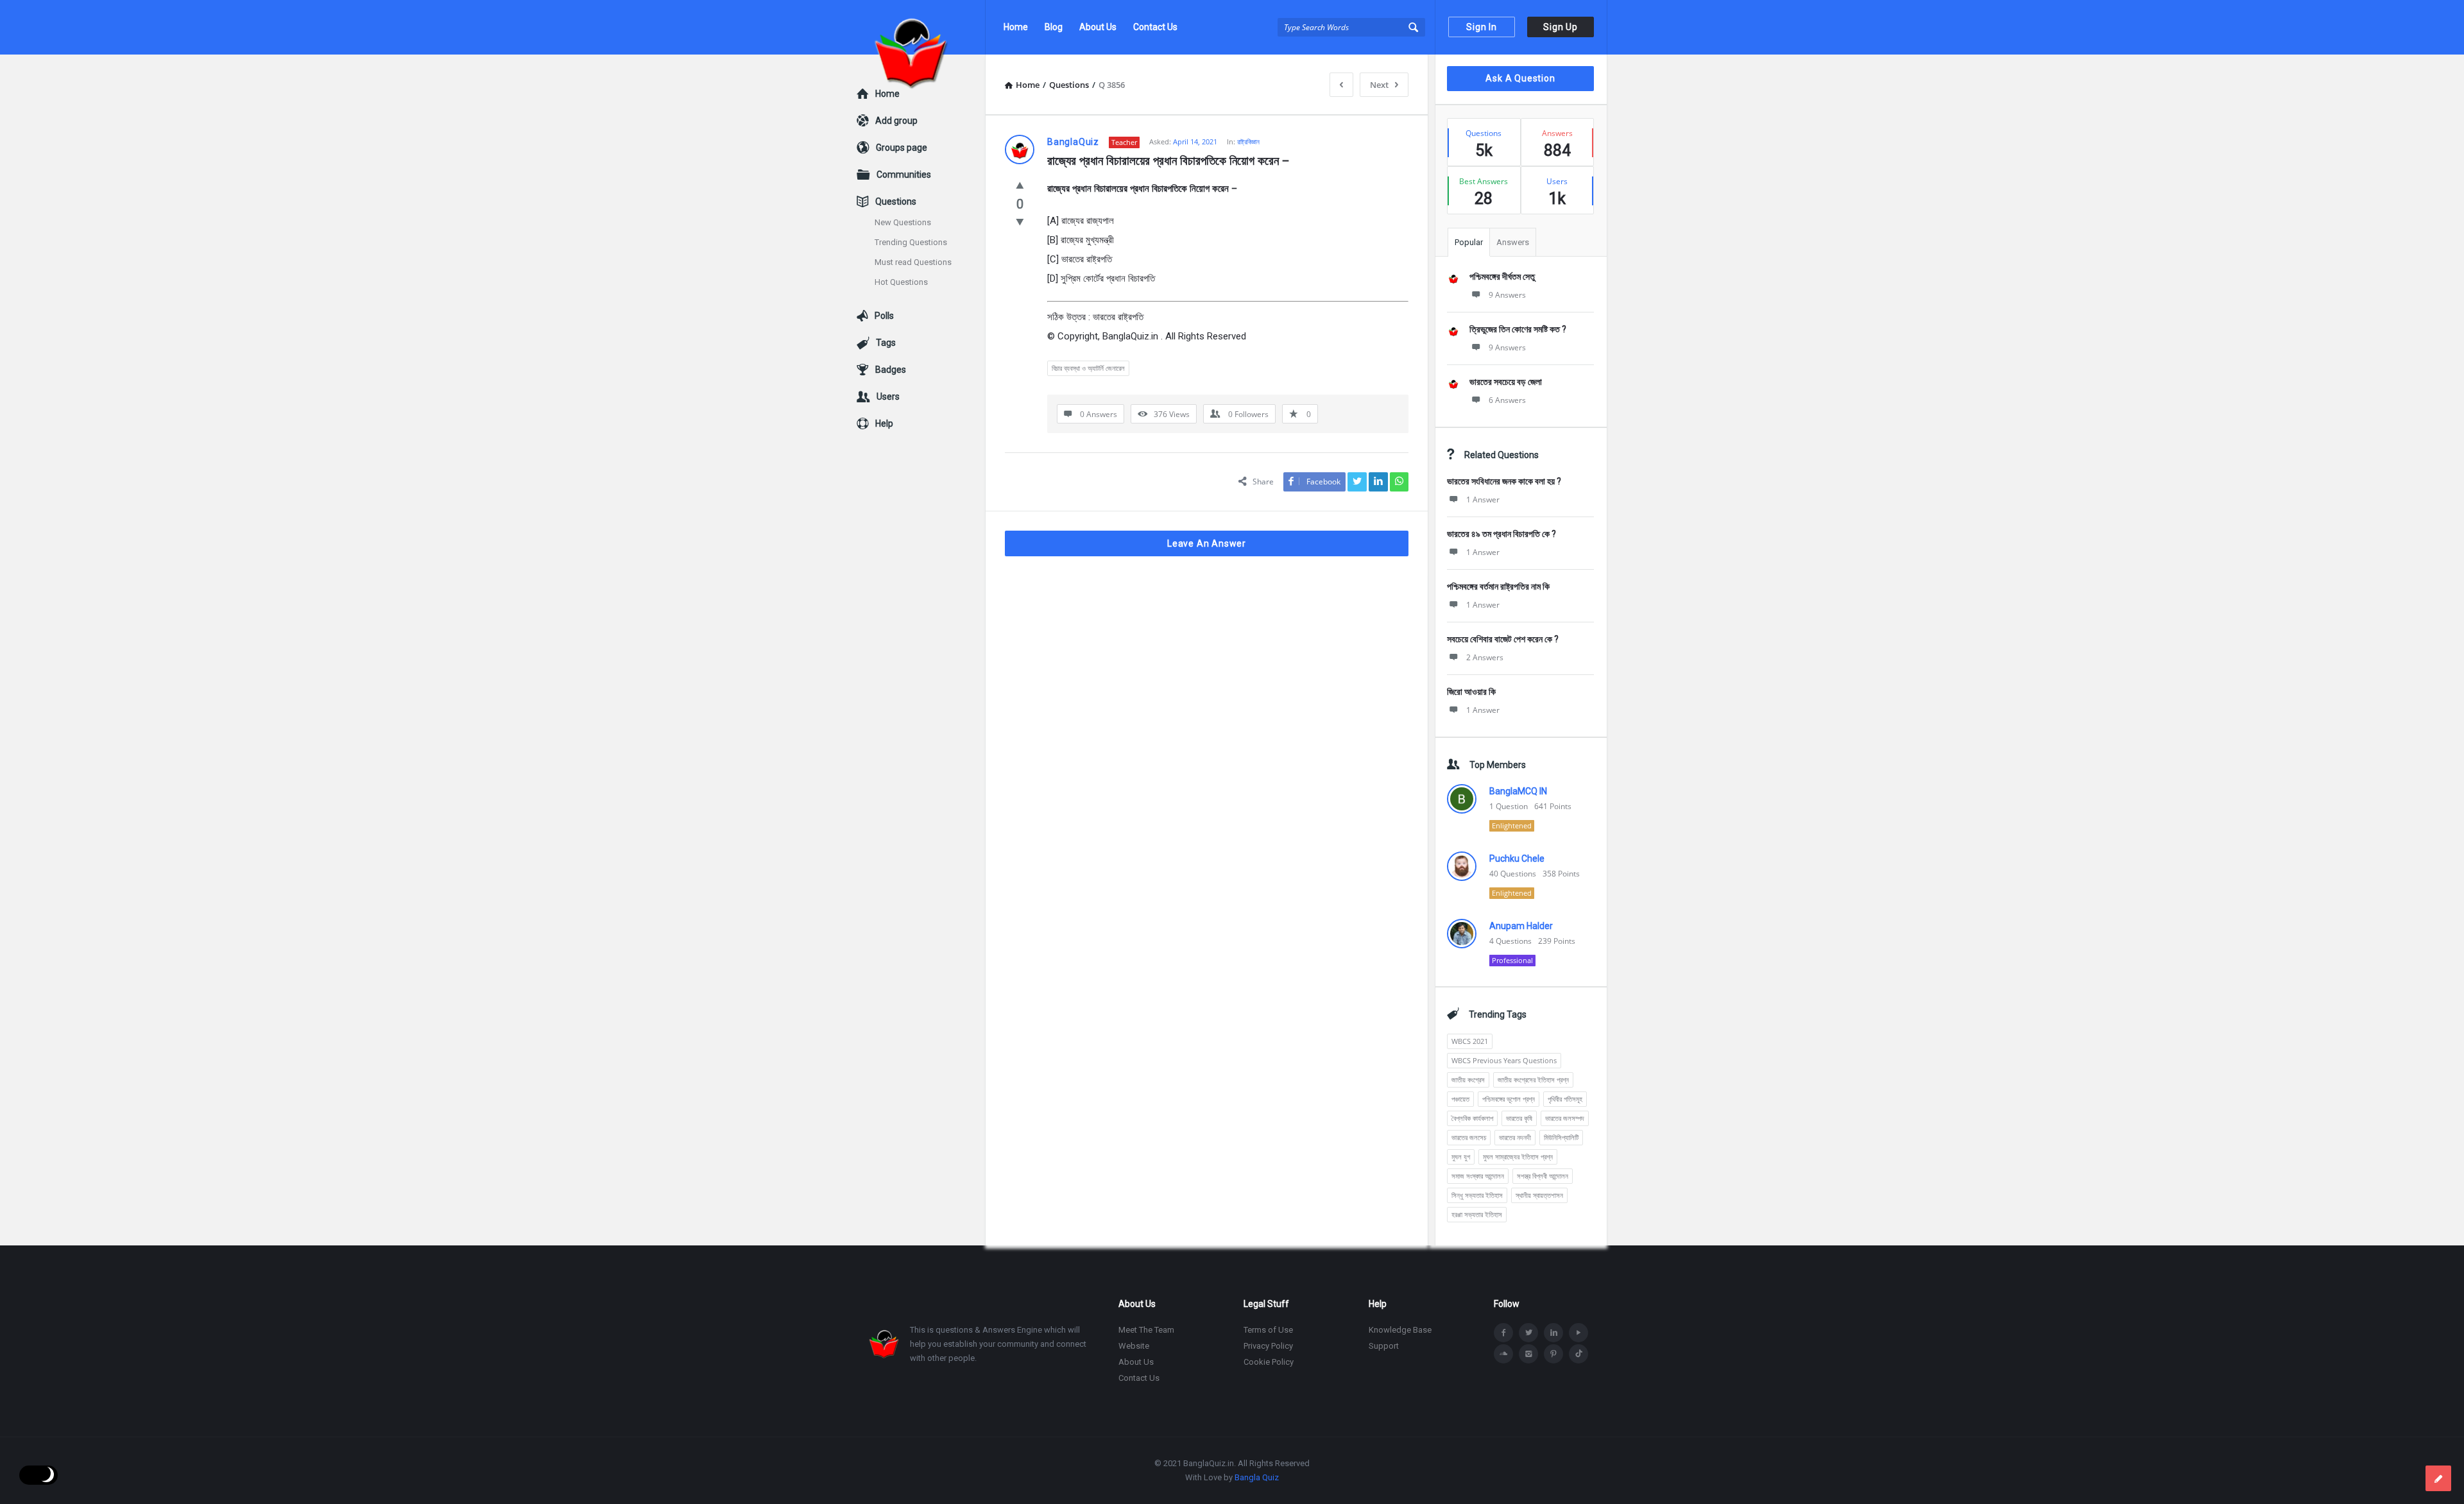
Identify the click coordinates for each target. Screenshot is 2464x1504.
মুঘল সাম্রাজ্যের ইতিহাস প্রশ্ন (1518, 1157)
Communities (904, 175)
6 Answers (1507, 400)
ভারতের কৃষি (1519, 1118)
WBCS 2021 (1470, 1041)
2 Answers (1485, 657)
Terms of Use (1268, 1330)
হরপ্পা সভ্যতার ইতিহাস (1477, 1214)
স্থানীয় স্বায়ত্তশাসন (1539, 1195)
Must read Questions (913, 262)
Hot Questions (901, 282)
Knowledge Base (1400, 1330)
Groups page (902, 148)
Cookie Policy (1269, 1362)
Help (884, 423)
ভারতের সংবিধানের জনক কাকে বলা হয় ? (1504, 481)
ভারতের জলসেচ (1469, 1137)
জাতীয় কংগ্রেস (1468, 1080)
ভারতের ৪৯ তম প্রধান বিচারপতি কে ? (1502, 534)
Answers (1513, 242)
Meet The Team (1146, 1330)
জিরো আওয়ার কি (1471, 692)
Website (1134, 1346)
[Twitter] (1528, 1333)
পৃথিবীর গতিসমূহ (1565, 1099)
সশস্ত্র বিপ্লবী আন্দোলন (1543, 1176)
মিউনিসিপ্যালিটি (1561, 1137)
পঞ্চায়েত (1460, 1099)
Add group (896, 121)
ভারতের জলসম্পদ (1565, 1118)
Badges (891, 370)
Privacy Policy (1268, 1346)
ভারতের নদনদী (1515, 1137)
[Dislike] (1020, 221)
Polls (884, 316)
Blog (1054, 27)
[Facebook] (1503, 1333)
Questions (896, 201)
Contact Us (1155, 27)
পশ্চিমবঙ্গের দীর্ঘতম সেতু (1502, 277)
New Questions (903, 222)
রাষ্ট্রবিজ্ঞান (1248, 141)
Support (1384, 1346)
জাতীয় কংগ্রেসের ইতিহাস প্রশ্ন (1533, 1080)
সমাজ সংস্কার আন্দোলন (1478, 1176)
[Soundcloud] (1503, 1354)
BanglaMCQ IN (1518, 791)
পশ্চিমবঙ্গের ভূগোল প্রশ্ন (1509, 1099)
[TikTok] (1579, 1354)
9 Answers (1507, 295)
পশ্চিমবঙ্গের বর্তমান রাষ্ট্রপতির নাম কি (1498, 586)
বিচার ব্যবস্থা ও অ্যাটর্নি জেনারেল (1088, 368)
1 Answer (1483, 500)
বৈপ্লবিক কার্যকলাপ (1472, 1118)
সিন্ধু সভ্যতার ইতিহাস (1477, 1195)
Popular (1469, 242)
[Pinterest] (1553, 1354)
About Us (1098, 27)
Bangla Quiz (1257, 1477)
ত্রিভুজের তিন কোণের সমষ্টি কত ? (1518, 329)
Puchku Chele (1517, 859)
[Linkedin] (1553, 1333)
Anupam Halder (1521, 926)
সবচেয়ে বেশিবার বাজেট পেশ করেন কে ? (1503, 639)
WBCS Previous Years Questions (1504, 1060)
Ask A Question (1520, 78)
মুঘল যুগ (1461, 1157)
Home (1016, 27)
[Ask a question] (2438, 1478)
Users (888, 397)
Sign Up (1561, 27)
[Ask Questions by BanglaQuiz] (921, 27)
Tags (886, 343)
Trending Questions (911, 242)
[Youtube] (1579, 1333)
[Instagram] (1528, 1354)
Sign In (1482, 27)
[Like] (1020, 185)
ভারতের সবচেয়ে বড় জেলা (1506, 382)
